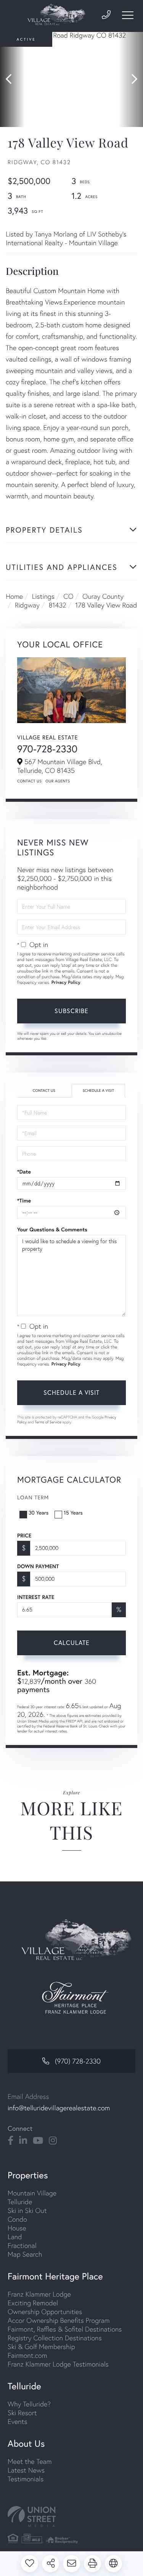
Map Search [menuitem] (25, 2254)
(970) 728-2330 (78, 2061)
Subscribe (71, 1011)
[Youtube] (38, 2141)
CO (68, 596)
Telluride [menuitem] (20, 2202)
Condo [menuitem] (17, 2219)
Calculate (72, 1643)
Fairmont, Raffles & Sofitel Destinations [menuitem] (65, 2329)
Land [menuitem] (15, 2237)
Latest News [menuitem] (26, 2470)
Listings (43, 596)
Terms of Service (48, 1422)
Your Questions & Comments (52, 1229)
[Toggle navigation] (128, 15)
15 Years (73, 1512)
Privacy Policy (66, 983)
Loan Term (33, 1497)
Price (24, 1535)
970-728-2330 (47, 749)
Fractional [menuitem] (22, 2245)
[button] (12, 79)
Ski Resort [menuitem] (22, 2413)
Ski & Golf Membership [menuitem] (41, 2347)
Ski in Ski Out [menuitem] (27, 2210)
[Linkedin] (23, 2141)
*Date (24, 1172)
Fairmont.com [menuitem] (27, 2355)
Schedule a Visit (98, 1091)
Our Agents (58, 781)
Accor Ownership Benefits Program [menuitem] (59, 2320)
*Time (24, 1201)
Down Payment (38, 1566)
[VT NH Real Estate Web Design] (71, 2517)
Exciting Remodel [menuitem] (33, 2303)
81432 (57, 605)
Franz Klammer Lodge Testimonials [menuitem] (58, 2364)
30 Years (39, 1512)
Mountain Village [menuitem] (32, 2193)
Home (14, 596)
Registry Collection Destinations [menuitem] (55, 2338)
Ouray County (103, 596)
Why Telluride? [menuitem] (29, 2404)
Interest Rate (36, 1597)
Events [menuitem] (17, 2421)
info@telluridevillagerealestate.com (59, 2108)
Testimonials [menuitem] (26, 2479)
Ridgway (27, 605)
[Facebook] (10, 2141)
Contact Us (29, 781)
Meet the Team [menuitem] (30, 2461)
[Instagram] (53, 2141)
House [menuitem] (17, 2228)
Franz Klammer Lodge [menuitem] (39, 2294)
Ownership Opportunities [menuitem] (45, 2312)
